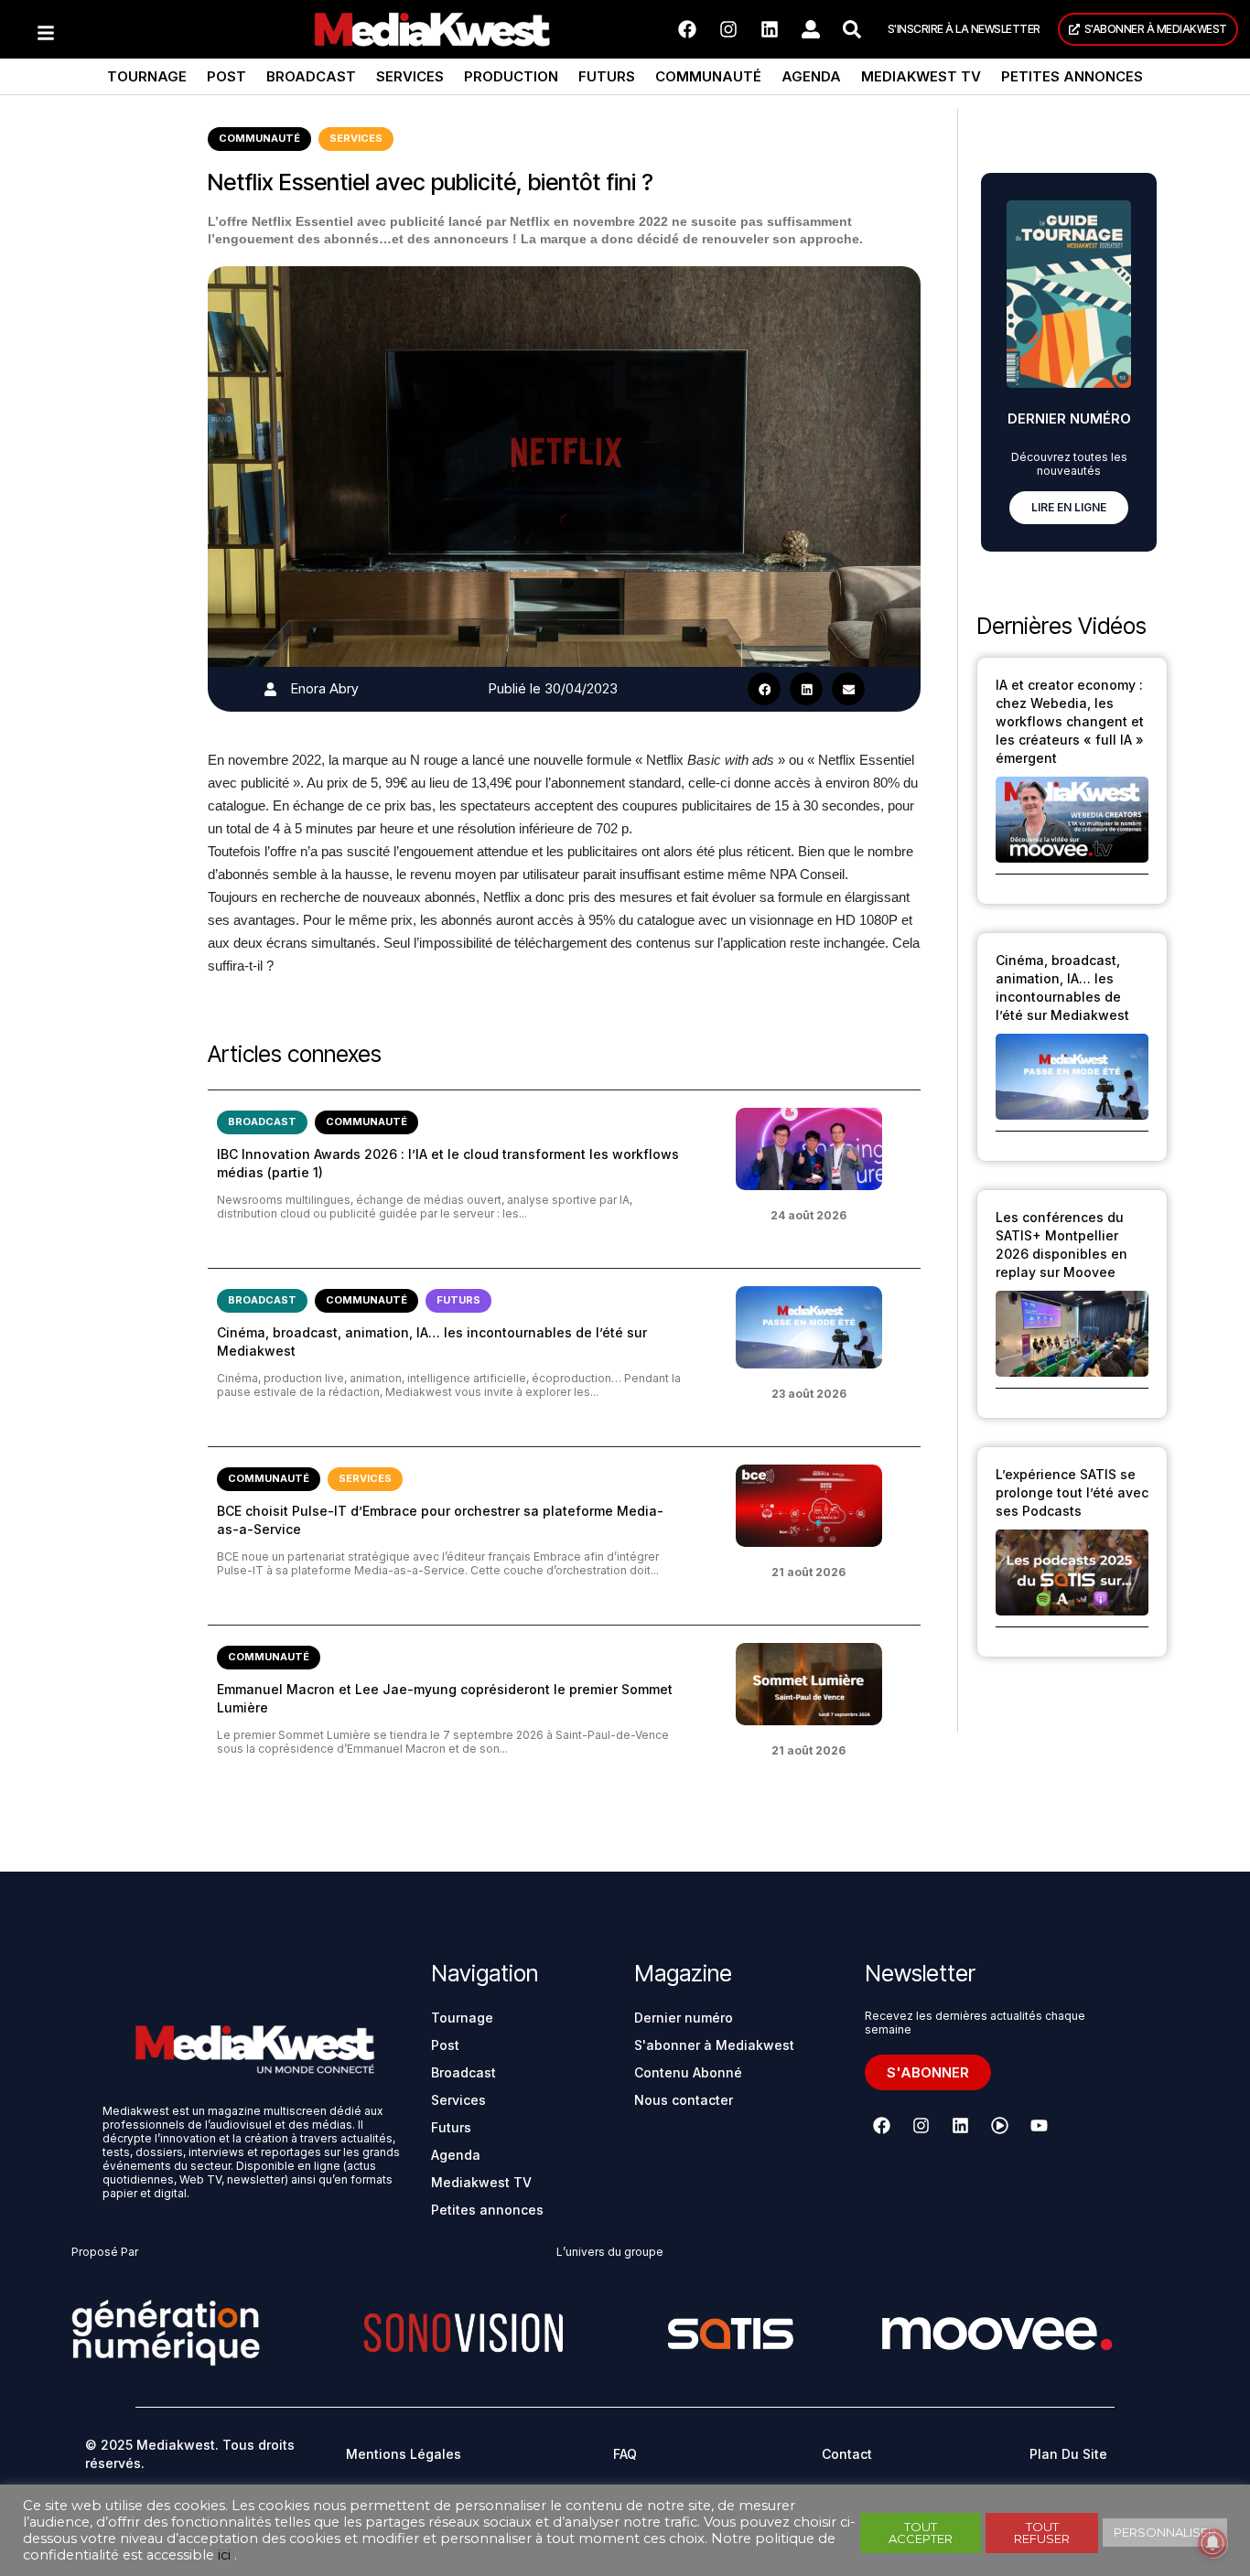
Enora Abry (325, 688)
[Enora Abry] (270, 689)
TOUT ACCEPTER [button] (921, 2533)
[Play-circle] (1000, 2126)
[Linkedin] (770, 29)
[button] (764, 689)
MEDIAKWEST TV (921, 76)
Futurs (607, 76)
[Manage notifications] (1212, 2543)
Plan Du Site (1068, 2454)
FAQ (625, 2454)
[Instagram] (728, 29)
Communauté (708, 76)
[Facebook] (687, 29)
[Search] (852, 29)
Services (410, 76)
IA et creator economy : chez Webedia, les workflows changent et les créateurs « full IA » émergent (1070, 721)
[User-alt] (811, 29)
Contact (847, 2454)
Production (511, 76)
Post (226, 76)
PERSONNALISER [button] (1165, 2532)
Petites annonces (1072, 76)
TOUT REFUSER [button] (1042, 2533)
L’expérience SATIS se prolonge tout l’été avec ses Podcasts (1072, 1492)
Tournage (147, 76)
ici (224, 2555)
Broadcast (311, 76)
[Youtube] (1040, 2126)
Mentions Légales (404, 2454)
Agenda (811, 76)
